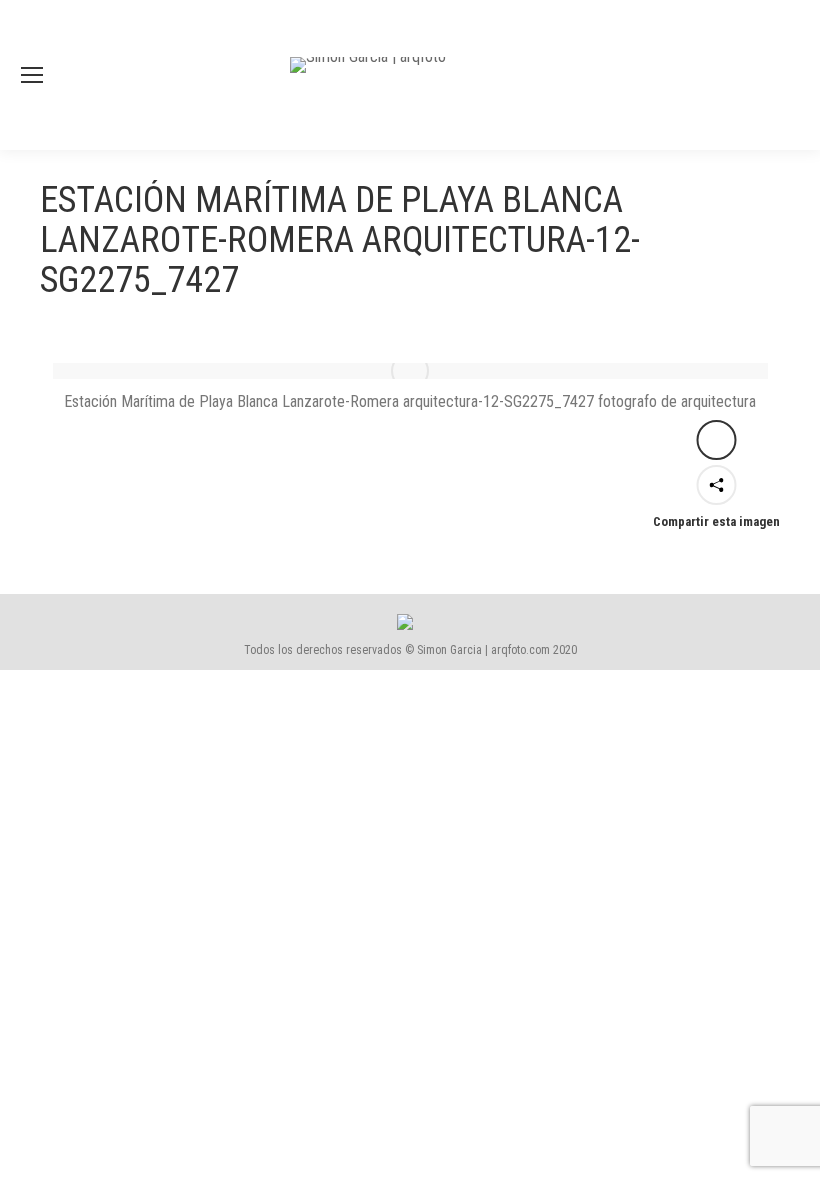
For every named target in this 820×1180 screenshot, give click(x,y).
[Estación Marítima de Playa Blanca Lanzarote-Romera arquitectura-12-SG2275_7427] (410, 371)
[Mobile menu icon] (32, 75)
